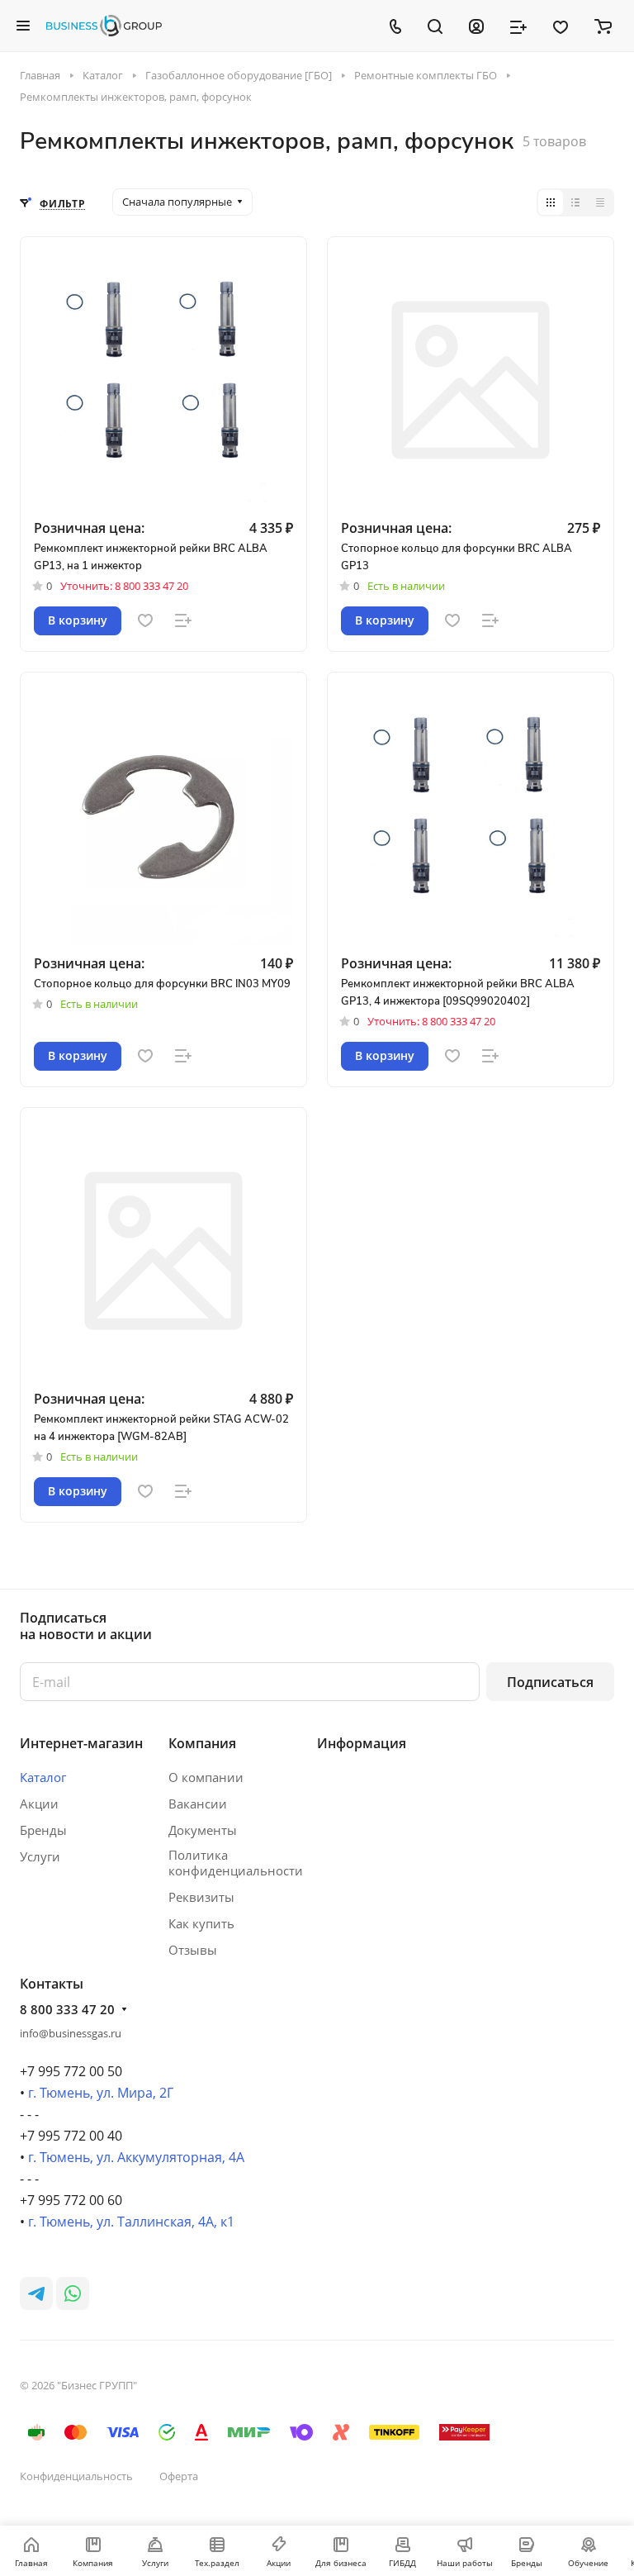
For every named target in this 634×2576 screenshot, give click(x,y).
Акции (39, 1804)
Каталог (43, 1777)
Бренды (43, 1830)
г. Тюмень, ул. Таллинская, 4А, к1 (131, 2222)
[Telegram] (36, 2293)
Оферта (179, 2476)
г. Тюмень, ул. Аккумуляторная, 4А (136, 2157)
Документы (203, 1830)
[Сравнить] (183, 620)
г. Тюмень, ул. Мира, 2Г (101, 2093)
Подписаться (550, 1682)
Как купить (201, 1923)
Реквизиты (201, 1897)
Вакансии (198, 1804)
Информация (362, 1743)
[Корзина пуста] (603, 26)
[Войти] (476, 26)
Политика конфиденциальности (236, 1863)
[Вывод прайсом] (600, 202)
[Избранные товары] (561, 26)
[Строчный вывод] (575, 202)
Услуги (40, 1856)
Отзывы (193, 1950)
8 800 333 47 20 (67, 2009)
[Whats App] (73, 2293)
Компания (202, 1743)
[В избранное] (145, 620)
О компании (206, 1777)
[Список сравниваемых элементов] (518, 26)
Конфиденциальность (76, 2476)
